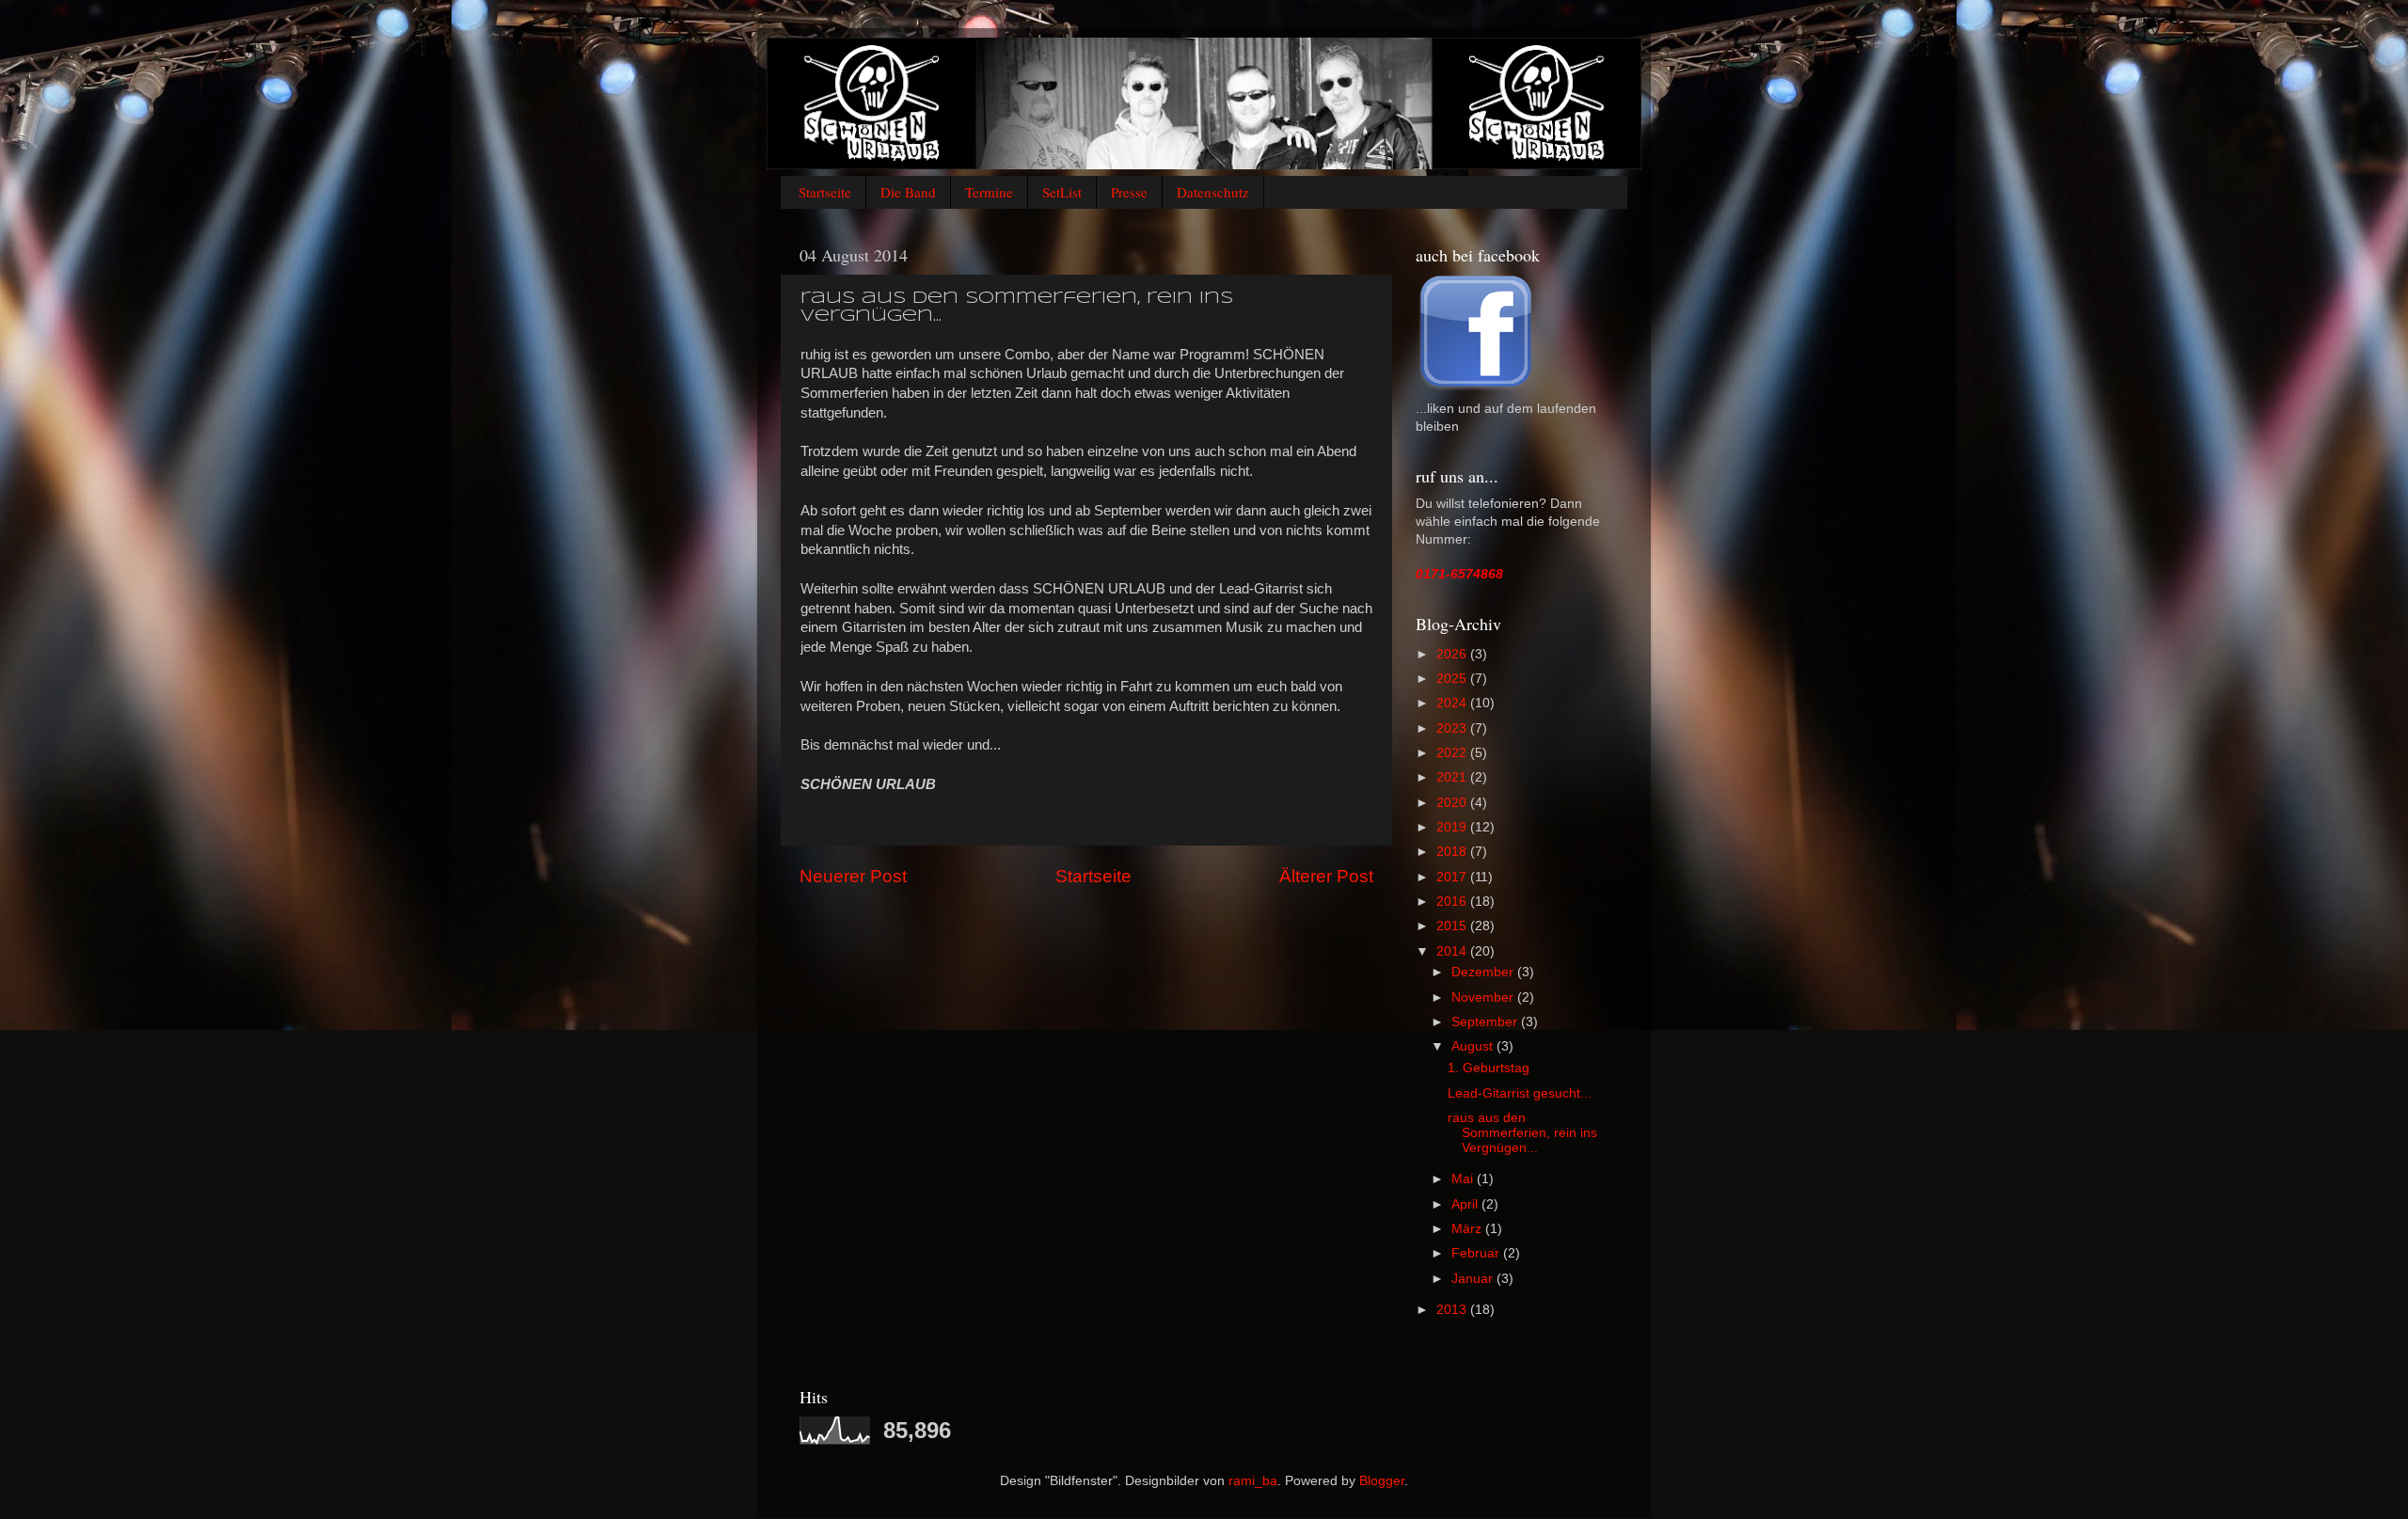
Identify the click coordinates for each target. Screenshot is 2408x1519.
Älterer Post (1326, 876)
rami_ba (1253, 1481)
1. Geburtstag (1489, 1068)
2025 (1453, 679)
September (1486, 1022)
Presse (1129, 192)
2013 (1453, 1310)
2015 (1453, 926)
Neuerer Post (853, 876)
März (1468, 1229)
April (1466, 1204)
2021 (1453, 777)
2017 (1453, 877)
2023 (1453, 728)
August (1474, 1046)
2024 (1453, 703)
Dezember (1484, 972)
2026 (1453, 654)
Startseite (825, 192)
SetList (1062, 192)
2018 (1453, 852)
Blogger (1382, 1481)
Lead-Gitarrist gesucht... (1520, 1093)
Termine (989, 192)
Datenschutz (1213, 192)
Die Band (908, 192)
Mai (1464, 1179)
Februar (1477, 1253)
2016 (1453, 902)
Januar (1474, 1279)
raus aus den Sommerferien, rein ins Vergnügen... (1522, 1133)
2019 (1453, 827)
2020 (1453, 803)
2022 (1453, 753)
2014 (1453, 951)
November (1484, 997)
